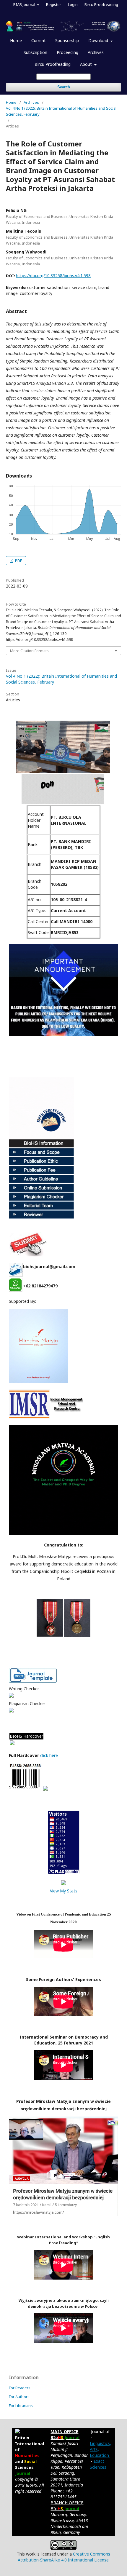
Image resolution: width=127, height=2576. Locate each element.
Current (39, 40)
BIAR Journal (25, 4)
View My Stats (64, 1891)
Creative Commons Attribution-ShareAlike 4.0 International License (64, 2557)
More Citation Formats (29, 651)
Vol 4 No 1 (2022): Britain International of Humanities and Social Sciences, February (61, 111)
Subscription (35, 52)
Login (73, 4)
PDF (18, 561)
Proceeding (67, 52)
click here (50, 1755)
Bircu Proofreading (53, 64)
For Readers (20, 2388)
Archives (96, 52)
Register (54, 4)
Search (64, 87)
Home (16, 40)
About (87, 64)
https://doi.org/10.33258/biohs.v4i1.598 (53, 276)
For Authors (19, 2397)
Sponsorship (67, 40)
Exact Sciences (99, 2464)
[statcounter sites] (63, 1883)
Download (99, 40)
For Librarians (21, 2406)
